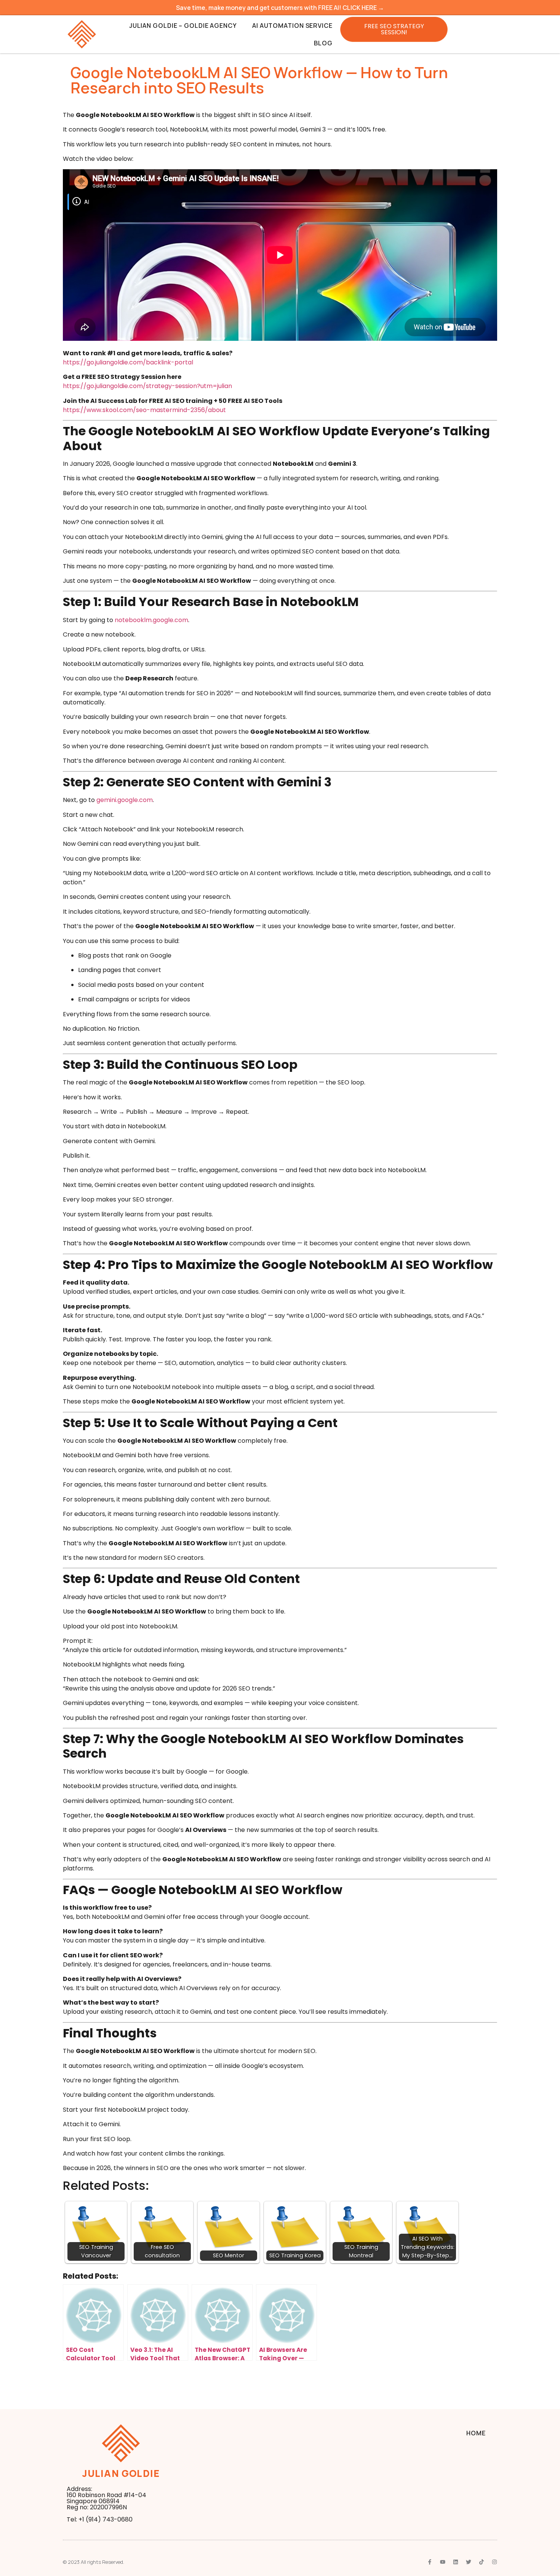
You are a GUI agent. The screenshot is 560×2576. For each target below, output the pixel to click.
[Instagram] (494, 2562)
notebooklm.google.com (151, 620)
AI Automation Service (292, 26)
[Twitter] (469, 2562)
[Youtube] (443, 2562)
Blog (323, 43)
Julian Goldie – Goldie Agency (183, 26)
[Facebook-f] (430, 2562)
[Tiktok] (482, 2562)
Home (476, 2433)
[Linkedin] (456, 2562)
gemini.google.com (125, 800)
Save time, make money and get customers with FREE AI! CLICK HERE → (280, 8)
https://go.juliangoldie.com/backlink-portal (128, 362)
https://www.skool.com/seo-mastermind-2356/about (144, 410)
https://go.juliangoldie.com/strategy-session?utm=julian (147, 386)
